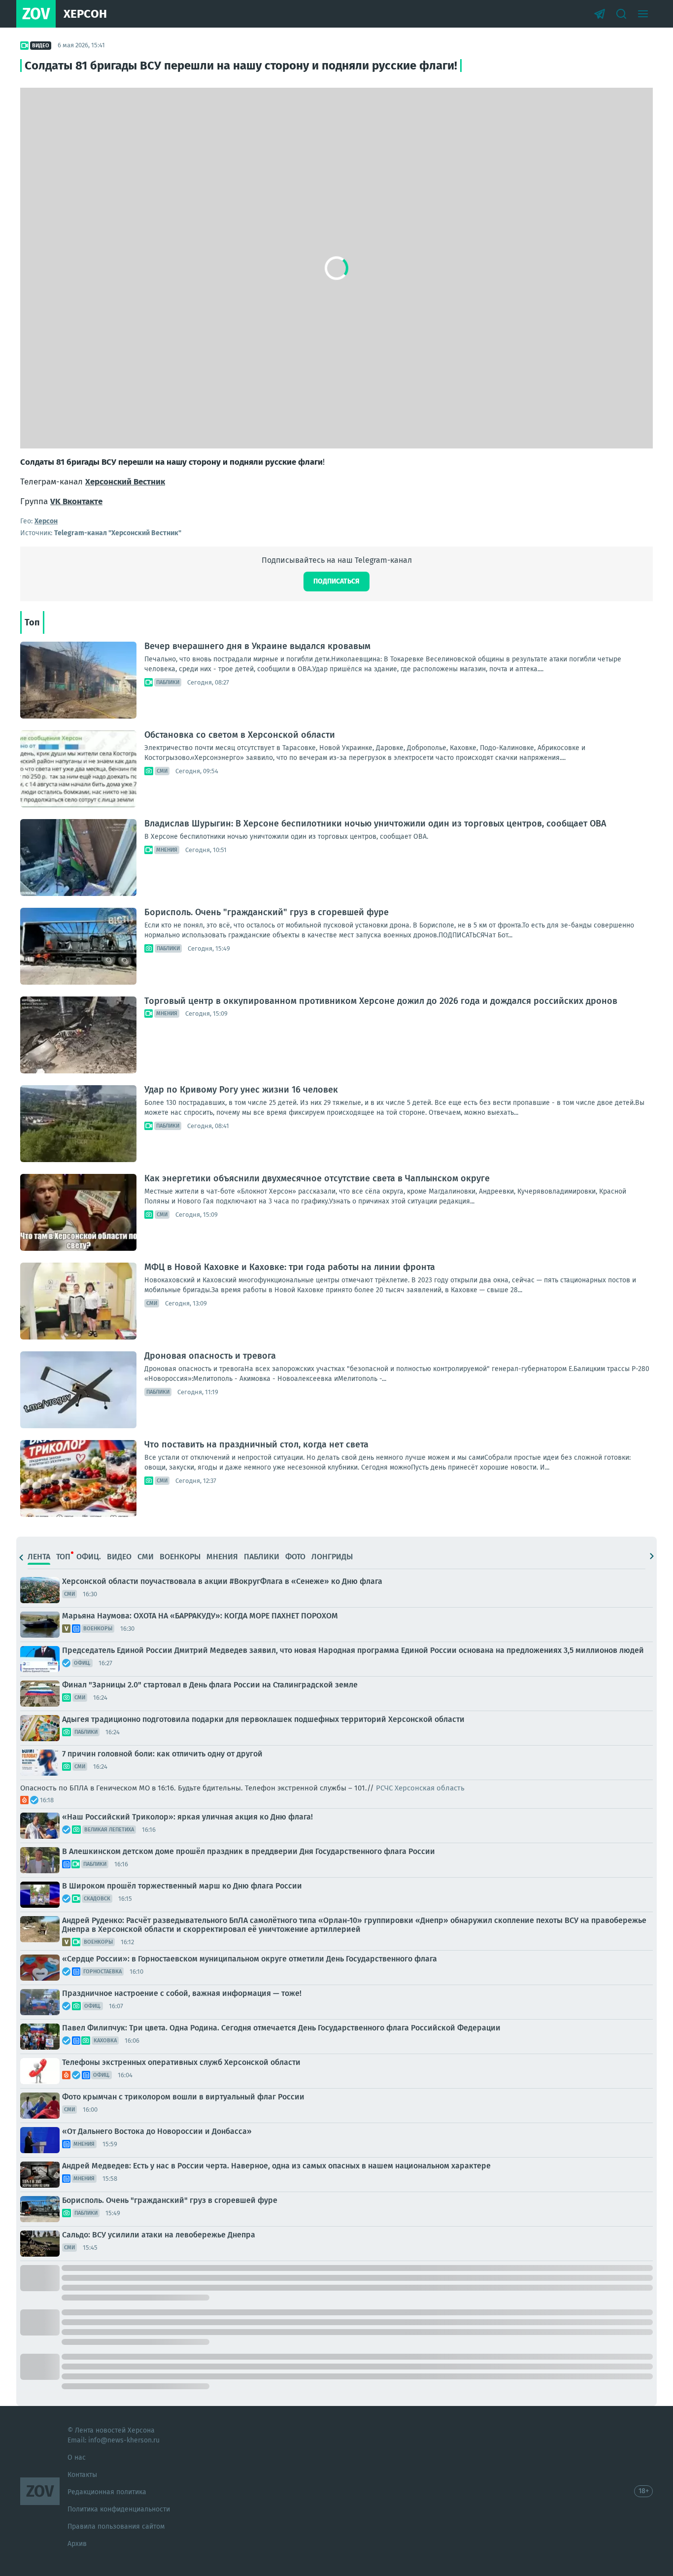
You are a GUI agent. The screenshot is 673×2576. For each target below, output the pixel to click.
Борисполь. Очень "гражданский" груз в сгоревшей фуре (267, 912)
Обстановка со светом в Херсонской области (240, 735)
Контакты (82, 2475)
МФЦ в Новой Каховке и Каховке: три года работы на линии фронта (290, 1267)
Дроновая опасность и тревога (210, 1356)
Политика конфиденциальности (119, 2509)
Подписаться (336, 581)
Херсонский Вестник (125, 482)
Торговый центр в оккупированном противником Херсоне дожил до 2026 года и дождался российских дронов (381, 1001)
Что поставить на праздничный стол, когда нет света (256, 1444)
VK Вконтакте (76, 501)
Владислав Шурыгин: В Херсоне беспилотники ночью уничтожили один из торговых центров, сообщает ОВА (375, 824)
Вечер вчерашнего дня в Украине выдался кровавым (257, 646)
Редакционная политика (107, 2492)
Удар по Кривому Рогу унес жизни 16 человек (241, 1090)
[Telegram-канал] (600, 14)
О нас (77, 2457)
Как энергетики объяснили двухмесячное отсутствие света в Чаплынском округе (317, 1178)
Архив (77, 2544)
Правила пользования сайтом (116, 2526)
